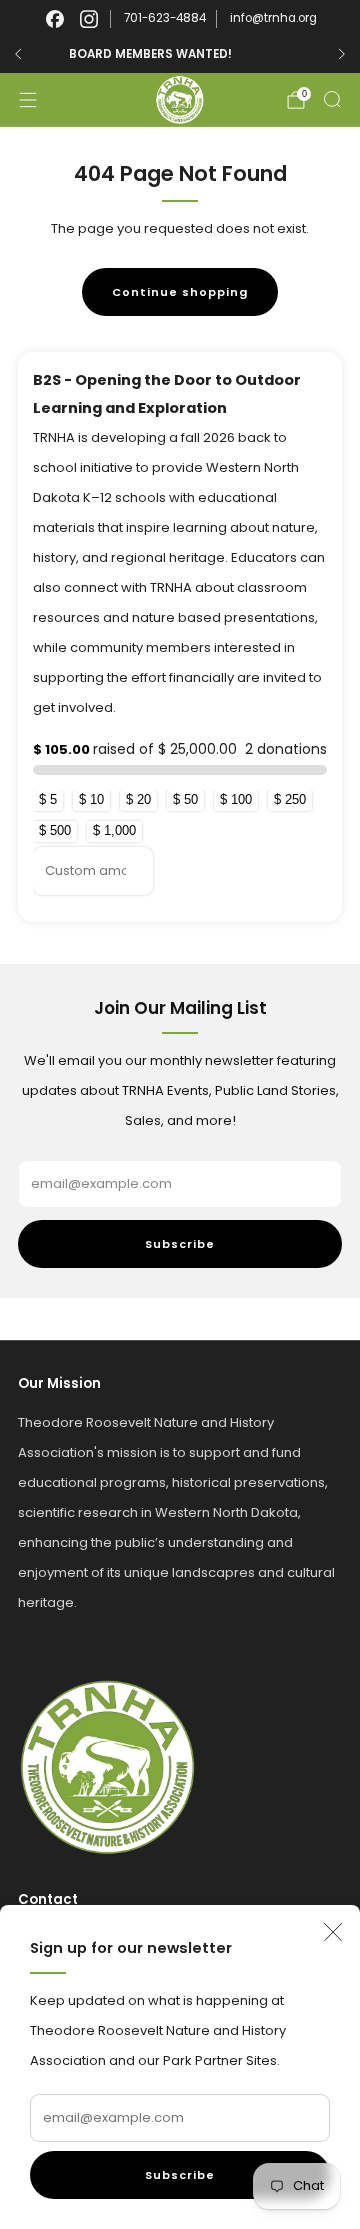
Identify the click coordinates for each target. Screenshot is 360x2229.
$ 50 (185, 799)
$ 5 (48, 799)
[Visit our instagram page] (89, 19)
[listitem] (180, 54)
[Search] (332, 99)
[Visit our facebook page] (55, 19)
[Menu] (28, 100)
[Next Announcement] (342, 54)
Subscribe (180, 2175)
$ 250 (290, 799)
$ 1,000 (114, 830)
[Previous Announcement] (18, 54)
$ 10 (91, 799)
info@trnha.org (273, 18)
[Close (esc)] (333, 1932)
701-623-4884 (165, 18)
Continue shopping (180, 292)
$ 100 (236, 799)
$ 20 (138, 799)
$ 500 (55, 830)
